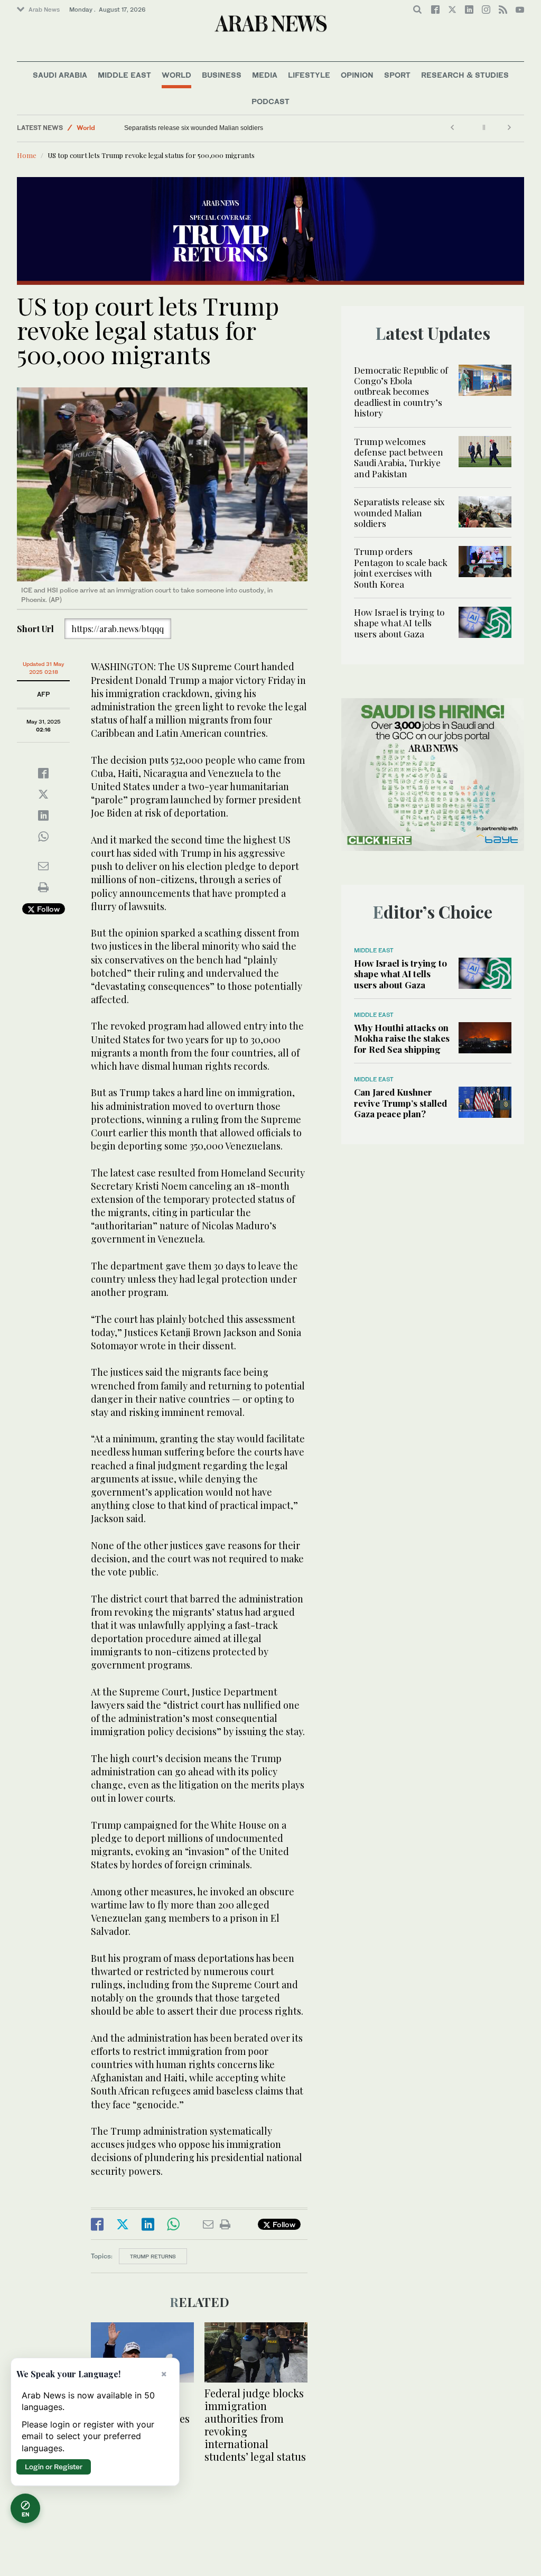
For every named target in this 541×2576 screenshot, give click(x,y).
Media (265, 75)
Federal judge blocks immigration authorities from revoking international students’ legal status (255, 2425)
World (176, 75)
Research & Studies (465, 75)
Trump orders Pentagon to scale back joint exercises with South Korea (401, 567)
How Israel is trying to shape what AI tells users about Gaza (399, 623)
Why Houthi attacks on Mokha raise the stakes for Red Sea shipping (402, 1038)
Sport (397, 75)
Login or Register (54, 2467)
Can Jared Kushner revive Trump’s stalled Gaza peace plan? (400, 1103)
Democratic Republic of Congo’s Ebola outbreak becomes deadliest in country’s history (401, 392)
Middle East (124, 75)
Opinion (357, 75)
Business (222, 75)
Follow (47, 909)
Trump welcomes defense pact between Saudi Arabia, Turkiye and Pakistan (399, 457)
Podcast (270, 101)
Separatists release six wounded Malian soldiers (194, 128)
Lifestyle (309, 75)
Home (27, 155)
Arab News (44, 10)
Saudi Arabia (60, 75)
